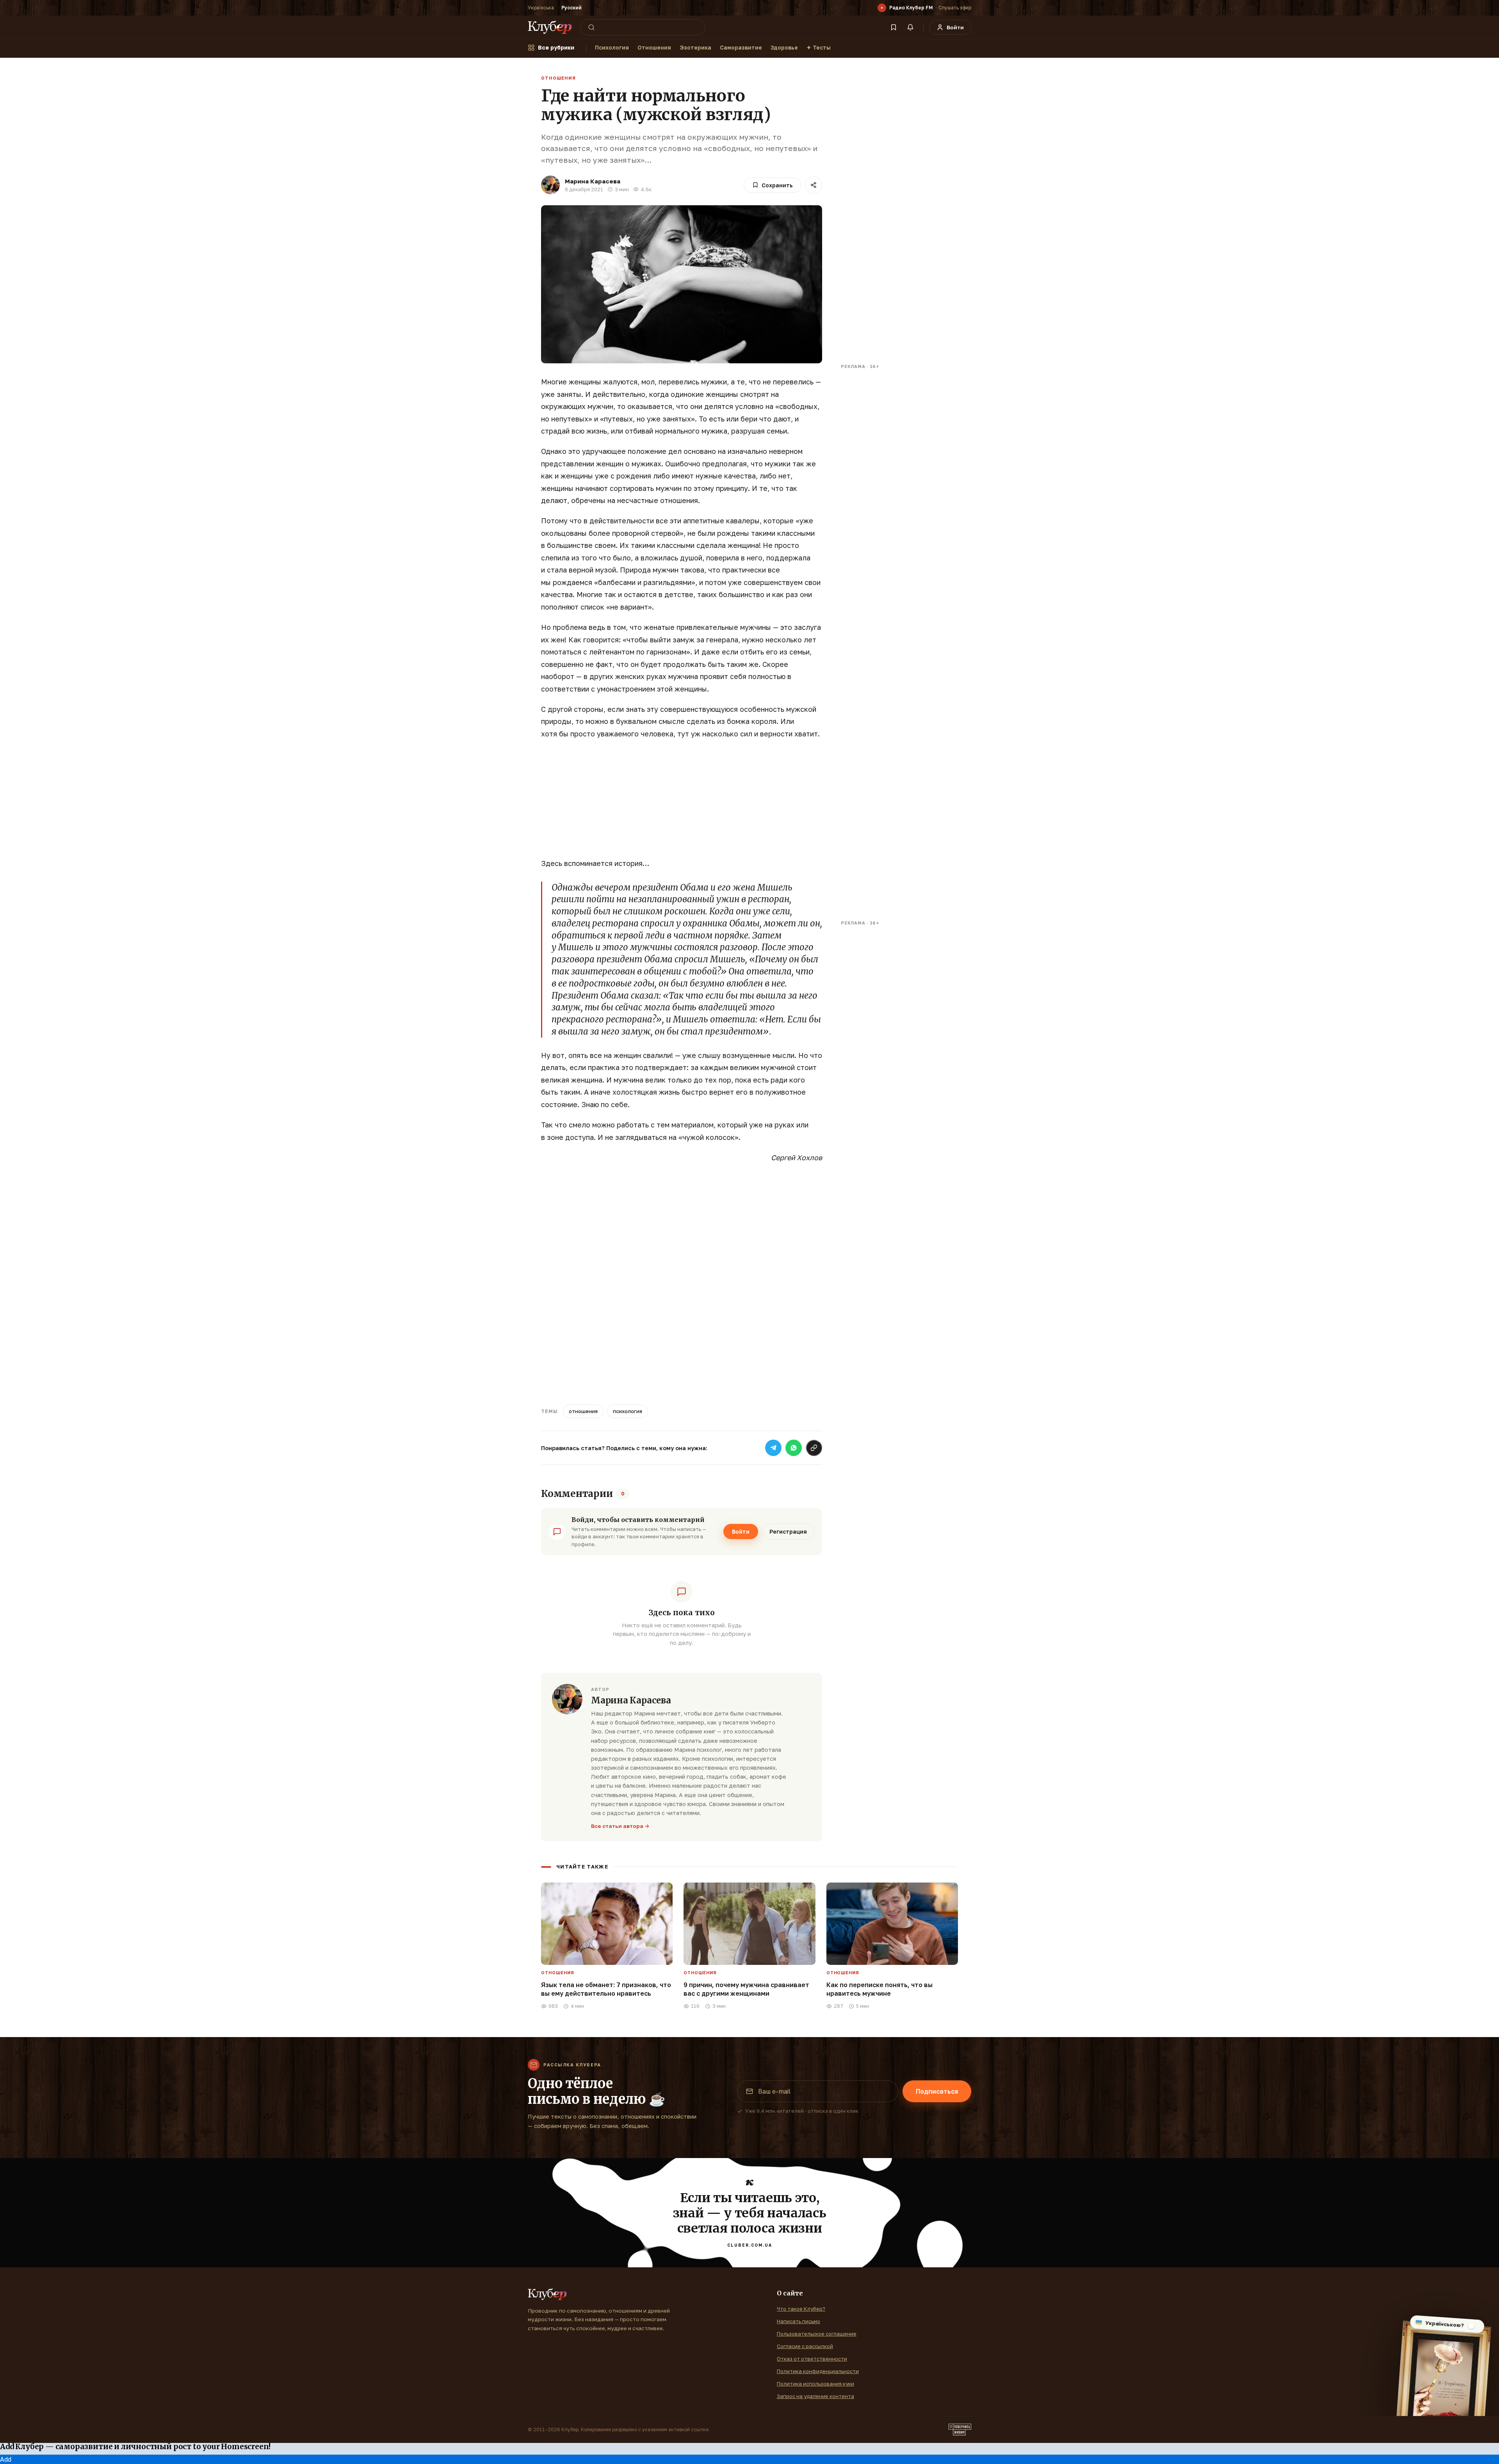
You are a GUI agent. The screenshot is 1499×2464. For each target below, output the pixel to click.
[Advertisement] (682, 803)
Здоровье (784, 47)
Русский (571, 8)
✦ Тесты (819, 47)
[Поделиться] (814, 185)
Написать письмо (798, 2321)
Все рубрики (556, 47)
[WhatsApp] (794, 1448)
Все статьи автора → (620, 1826)
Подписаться (937, 2091)
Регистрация (788, 1532)
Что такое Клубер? (801, 2309)
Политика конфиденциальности (818, 2371)
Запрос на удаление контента (815, 2396)
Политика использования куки (815, 2384)
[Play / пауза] (882, 8)
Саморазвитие (741, 47)
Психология (612, 47)
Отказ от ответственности (812, 2359)
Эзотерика (695, 47)
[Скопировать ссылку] (814, 1448)
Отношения (654, 47)
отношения (583, 1411)
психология (628, 1411)
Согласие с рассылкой (805, 2346)
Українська (541, 8)
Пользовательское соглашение (817, 2334)
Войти (741, 1532)
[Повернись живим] (960, 2430)
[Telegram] (773, 1448)
